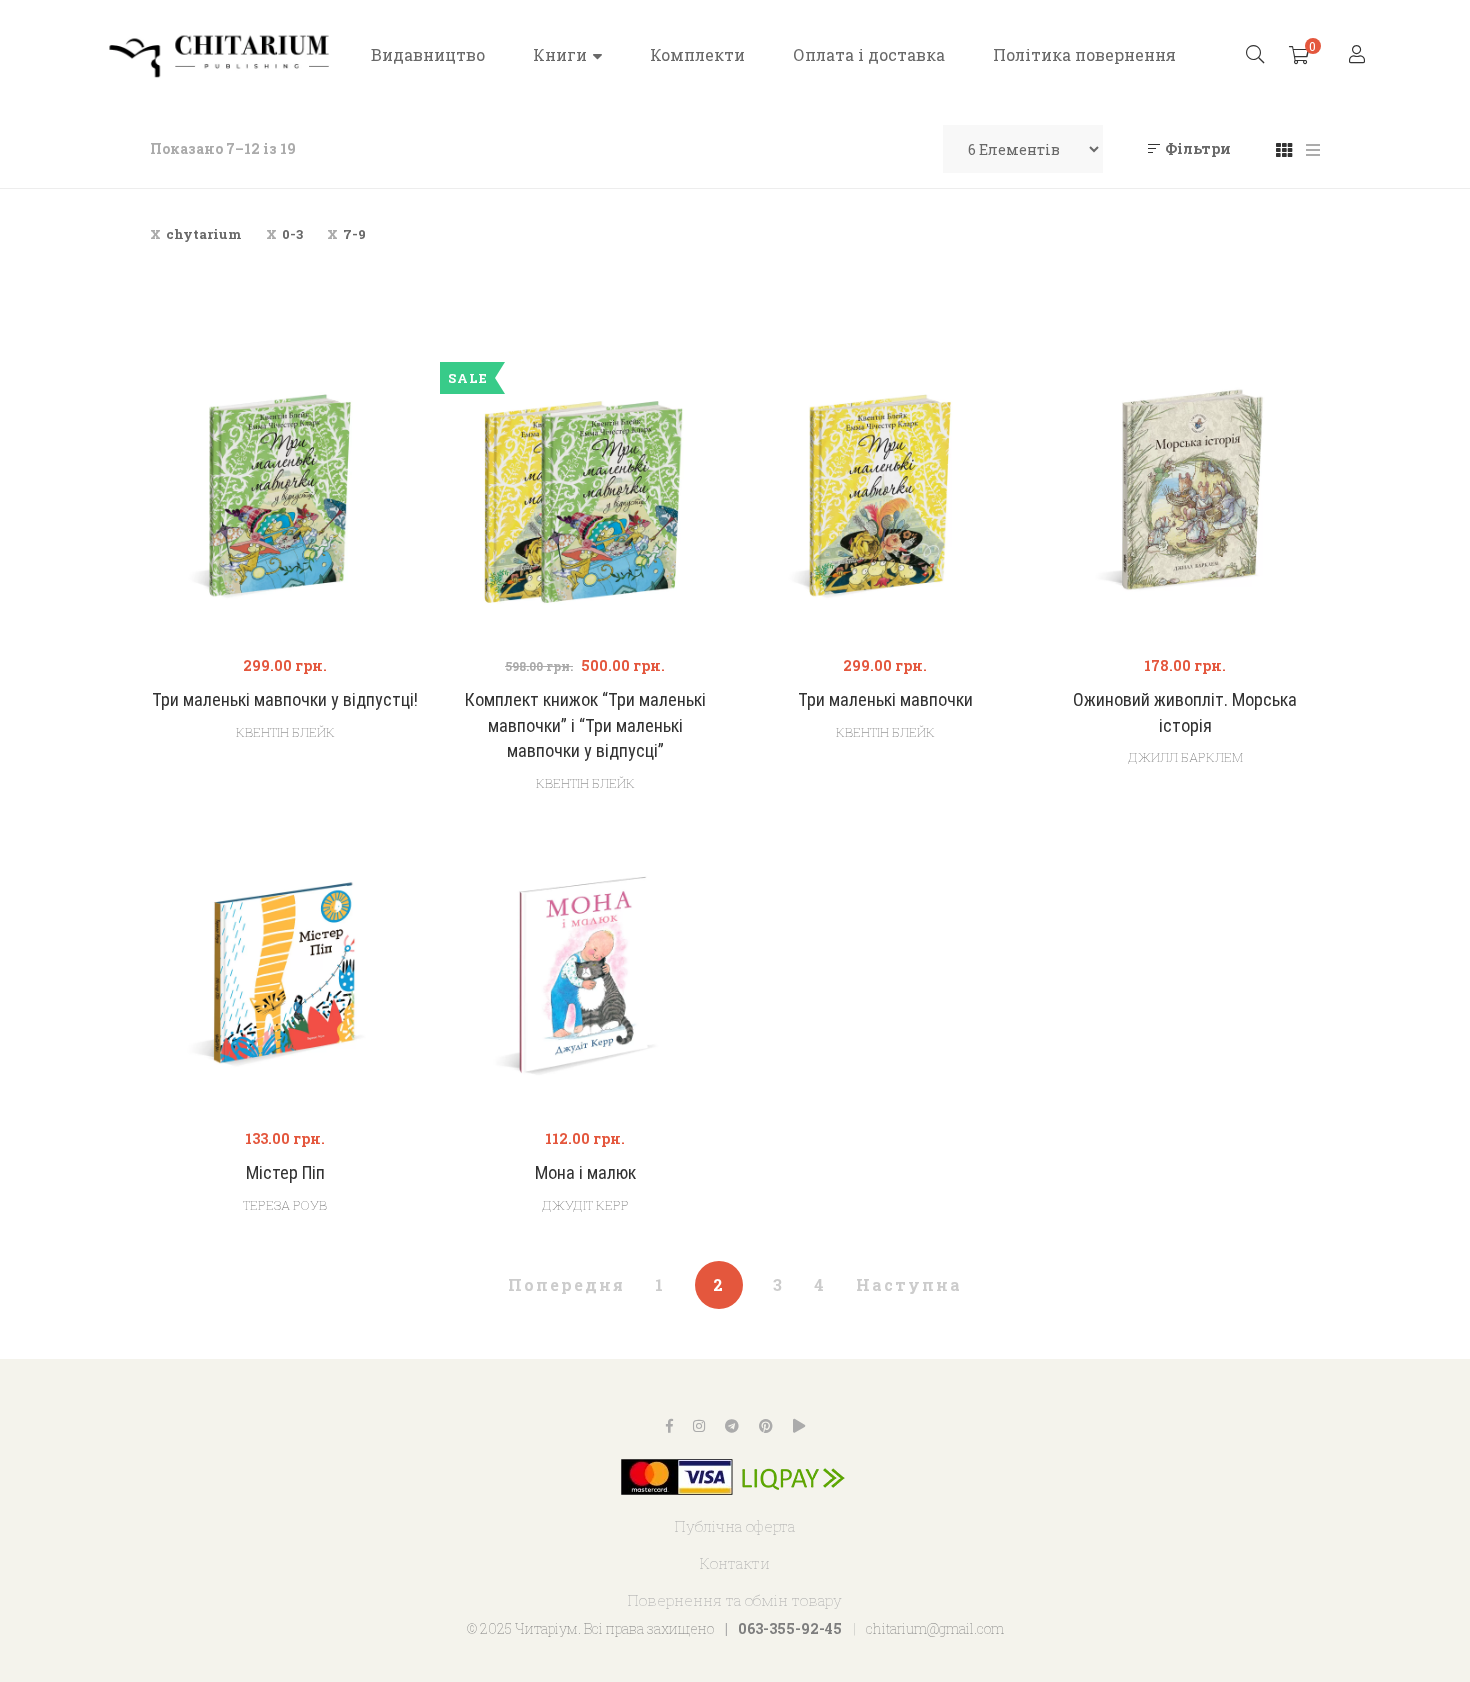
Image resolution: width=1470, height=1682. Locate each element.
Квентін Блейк (285, 732)
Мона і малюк (585, 1172)
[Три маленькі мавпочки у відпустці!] (285, 502)
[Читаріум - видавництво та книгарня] (220, 55)
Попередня (566, 1284)
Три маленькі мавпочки (885, 699)
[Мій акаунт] (1359, 55)
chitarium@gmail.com (935, 1628)
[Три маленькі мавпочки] (885, 502)
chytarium (204, 234)
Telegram (732, 1426)
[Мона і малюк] (585, 975)
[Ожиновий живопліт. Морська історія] (1185, 502)
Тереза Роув (285, 1205)
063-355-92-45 (790, 1628)
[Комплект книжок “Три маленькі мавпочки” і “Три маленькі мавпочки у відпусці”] (585, 502)
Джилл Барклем (1185, 757)
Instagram (699, 1426)
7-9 (354, 234)
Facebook (669, 1426)
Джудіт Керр (585, 1205)
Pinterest (766, 1426)
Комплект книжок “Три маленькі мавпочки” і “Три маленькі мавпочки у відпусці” (585, 725)
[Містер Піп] (285, 975)
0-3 (292, 234)
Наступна (909, 1284)
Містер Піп (285, 1172)
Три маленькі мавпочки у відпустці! (285, 699)
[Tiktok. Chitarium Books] (799, 1426)
